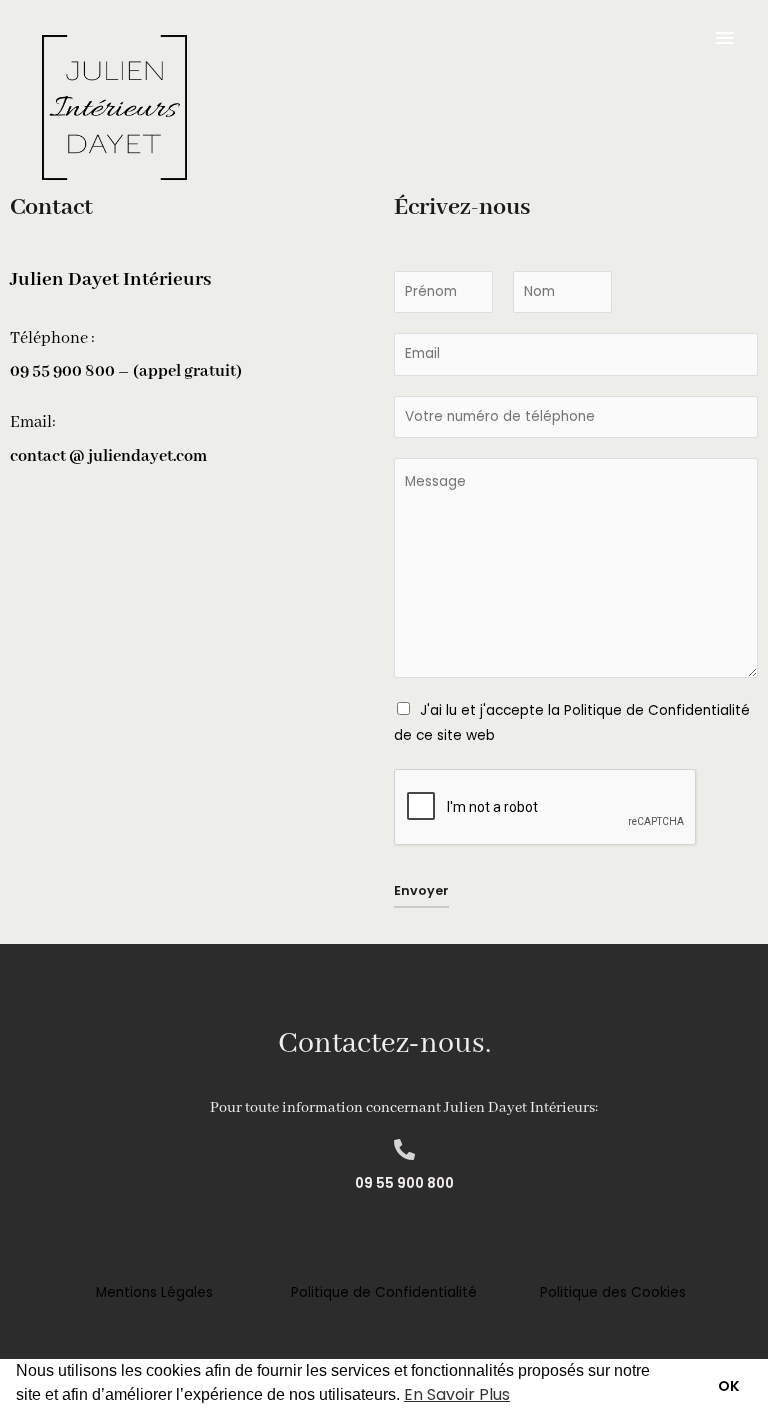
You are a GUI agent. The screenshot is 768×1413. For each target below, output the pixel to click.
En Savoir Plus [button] (457, 1394)
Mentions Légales (154, 1292)
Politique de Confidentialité (384, 1292)
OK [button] (729, 1386)
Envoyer (421, 890)
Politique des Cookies (613, 1292)
